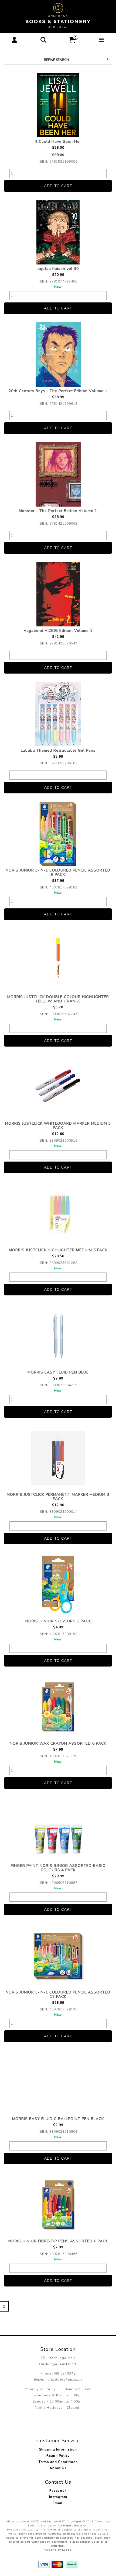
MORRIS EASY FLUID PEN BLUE (58, 1372)
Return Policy (58, 2456)
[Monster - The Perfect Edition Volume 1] (58, 474)
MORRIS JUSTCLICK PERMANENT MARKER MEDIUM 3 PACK (58, 1497)
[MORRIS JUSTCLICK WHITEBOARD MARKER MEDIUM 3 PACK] (58, 1087)
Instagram (58, 2497)
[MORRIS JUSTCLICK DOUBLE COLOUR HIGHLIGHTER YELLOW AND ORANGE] (58, 960)
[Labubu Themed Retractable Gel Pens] (58, 714)
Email (58, 2503)
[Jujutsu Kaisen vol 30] (58, 232)
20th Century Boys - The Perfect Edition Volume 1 (58, 391)
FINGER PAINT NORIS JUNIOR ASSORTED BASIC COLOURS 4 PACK (58, 1868)
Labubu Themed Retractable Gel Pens (58, 750)
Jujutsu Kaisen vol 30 (58, 269)
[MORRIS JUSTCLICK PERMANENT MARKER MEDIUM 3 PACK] (58, 1458)
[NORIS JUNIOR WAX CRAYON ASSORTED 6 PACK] (58, 1707)
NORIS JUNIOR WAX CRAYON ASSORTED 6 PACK (58, 1743)
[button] (14, 40)
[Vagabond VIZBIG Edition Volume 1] (58, 594)
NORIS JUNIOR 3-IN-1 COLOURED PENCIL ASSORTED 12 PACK (58, 1994)
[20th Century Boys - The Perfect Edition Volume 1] (58, 354)
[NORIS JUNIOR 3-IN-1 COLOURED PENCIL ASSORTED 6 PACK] (58, 834)
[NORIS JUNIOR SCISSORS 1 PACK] (58, 1585)
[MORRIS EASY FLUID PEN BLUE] (58, 1336)
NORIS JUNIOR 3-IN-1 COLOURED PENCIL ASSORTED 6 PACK (58, 872)
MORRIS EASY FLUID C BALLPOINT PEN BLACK (58, 2119)
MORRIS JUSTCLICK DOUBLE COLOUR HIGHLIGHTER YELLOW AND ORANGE (58, 999)
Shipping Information (58, 2449)
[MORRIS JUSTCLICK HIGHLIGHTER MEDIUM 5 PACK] (58, 1214)
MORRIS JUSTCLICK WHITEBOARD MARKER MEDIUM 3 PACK (58, 1126)
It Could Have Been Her (58, 142)
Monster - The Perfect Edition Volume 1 (58, 511)
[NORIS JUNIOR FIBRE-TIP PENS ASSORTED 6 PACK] (58, 2205)
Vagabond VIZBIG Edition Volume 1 (58, 631)
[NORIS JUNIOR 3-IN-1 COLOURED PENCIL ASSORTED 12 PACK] (58, 1956)
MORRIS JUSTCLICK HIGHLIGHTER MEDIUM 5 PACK (58, 1250)
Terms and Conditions (58, 2462)
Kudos (66, 2550)
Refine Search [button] (56, 60)
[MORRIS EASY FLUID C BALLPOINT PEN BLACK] (58, 2082)
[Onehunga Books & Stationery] (58, 15)
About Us (58, 2468)
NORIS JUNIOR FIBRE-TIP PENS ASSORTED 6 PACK (58, 2241)
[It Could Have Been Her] (58, 105)
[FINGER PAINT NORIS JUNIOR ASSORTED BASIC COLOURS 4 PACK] (58, 1829)
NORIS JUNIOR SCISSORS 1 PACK (58, 1621)
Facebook (58, 2491)
